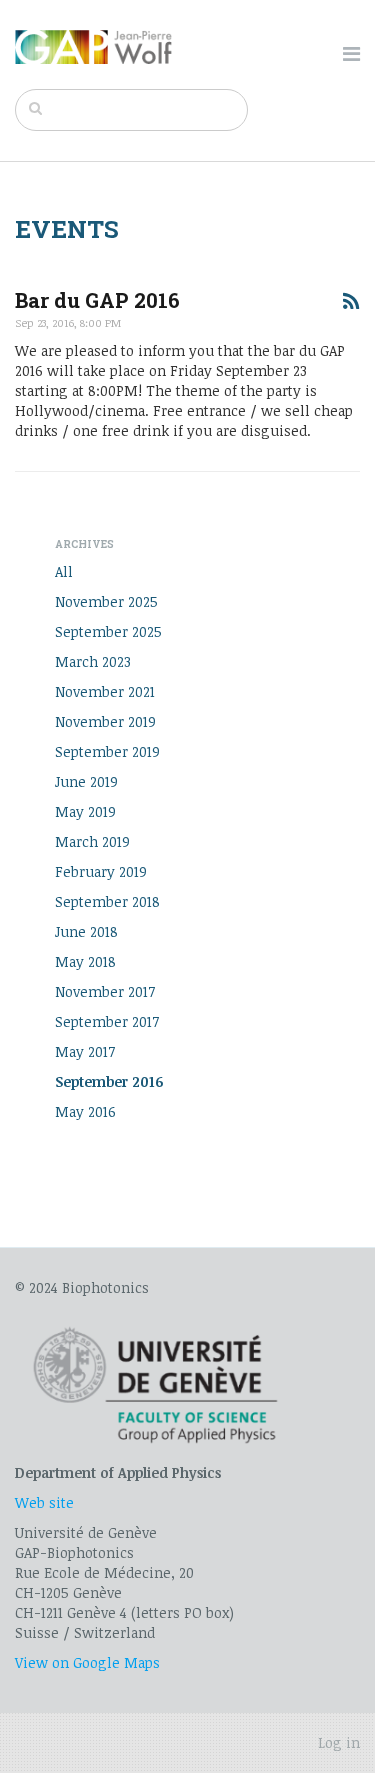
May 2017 (85, 1051)
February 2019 (101, 871)
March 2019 (92, 841)
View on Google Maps (87, 1662)
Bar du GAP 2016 (97, 300)
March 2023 (93, 661)
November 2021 (105, 691)
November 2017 (105, 991)
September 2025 (108, 631)
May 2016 (85, 1111)
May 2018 (85, 961)
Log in (339, 1742)
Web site (44, 1502)
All (64, 571)
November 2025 (106, 601)
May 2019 (85, 811)
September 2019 (107, 751)
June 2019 (86, 781)
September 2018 (107, 901)
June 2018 (86, 931)
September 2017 (107, 1021)
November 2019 (105, 721)
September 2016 (109, 1081)
